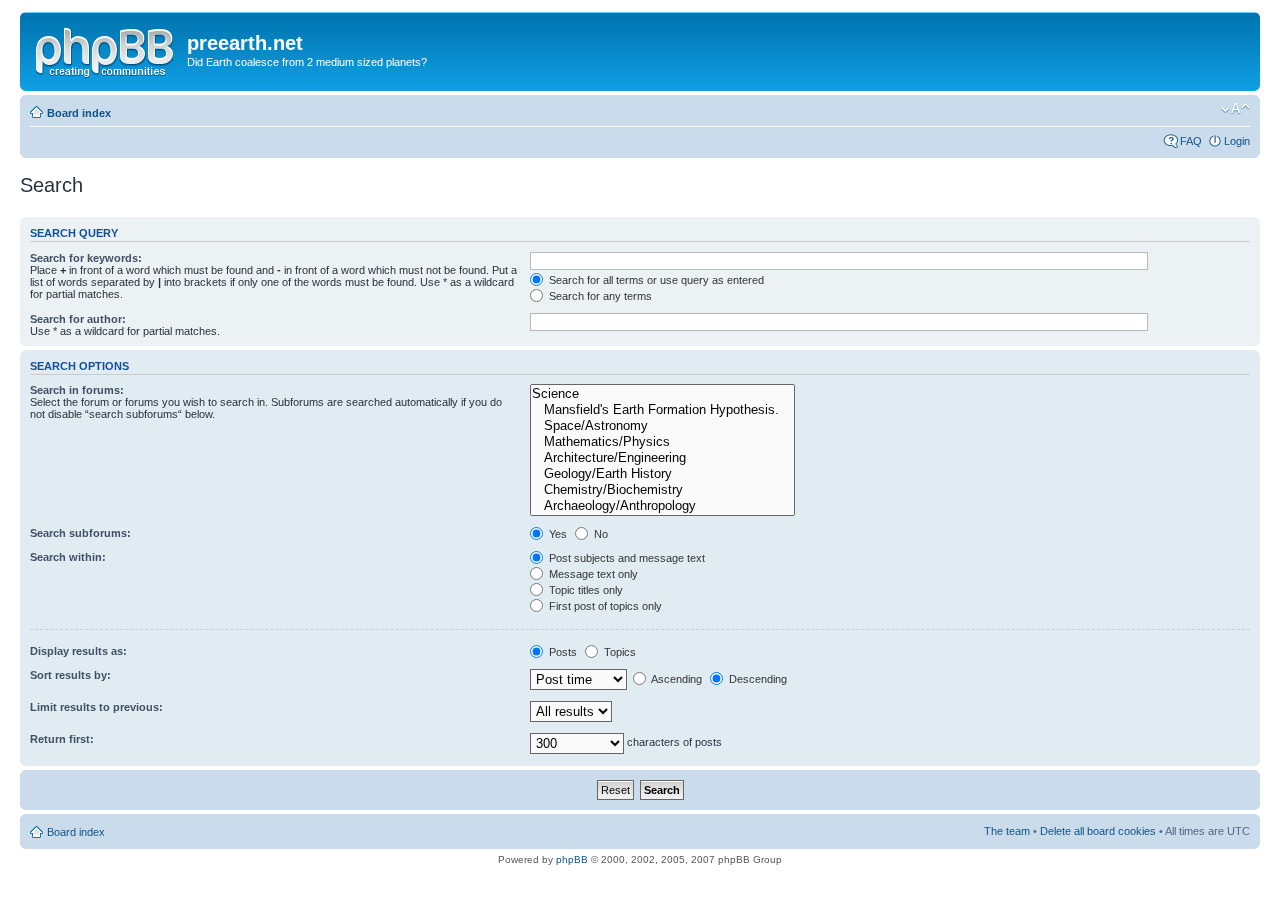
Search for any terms (599, 296)
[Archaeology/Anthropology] (662, 506)
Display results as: (78, 651)
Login (1237, 141)
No (599, 534)
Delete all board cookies (1098, 831)
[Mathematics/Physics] (662, 442)
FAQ (1191, 141)
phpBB (572, 859)
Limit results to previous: (96, 707)
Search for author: (78, 319)
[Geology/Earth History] (662, 474)
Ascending (675, 679)
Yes (556, 534)
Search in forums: (77, 390)
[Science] (662, 394)
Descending (756, 679)
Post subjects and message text (625, 558)
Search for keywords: (86, 258)
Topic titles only (584, 590)
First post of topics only (604, 606)
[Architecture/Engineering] (662, 458)
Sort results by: (70, 675)
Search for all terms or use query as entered (655, 280)
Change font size (1235, 109)
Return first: (62, 739)
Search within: (68, 557)
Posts (561, 652)
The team (1007, 831)
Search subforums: (80, 533)
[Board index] (106, 49)
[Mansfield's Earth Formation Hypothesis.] (662, 410)
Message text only (592, 574)
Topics (618, 652)
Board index (79, 113)
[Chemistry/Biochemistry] (662, 490)
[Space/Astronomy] (662, 426)
